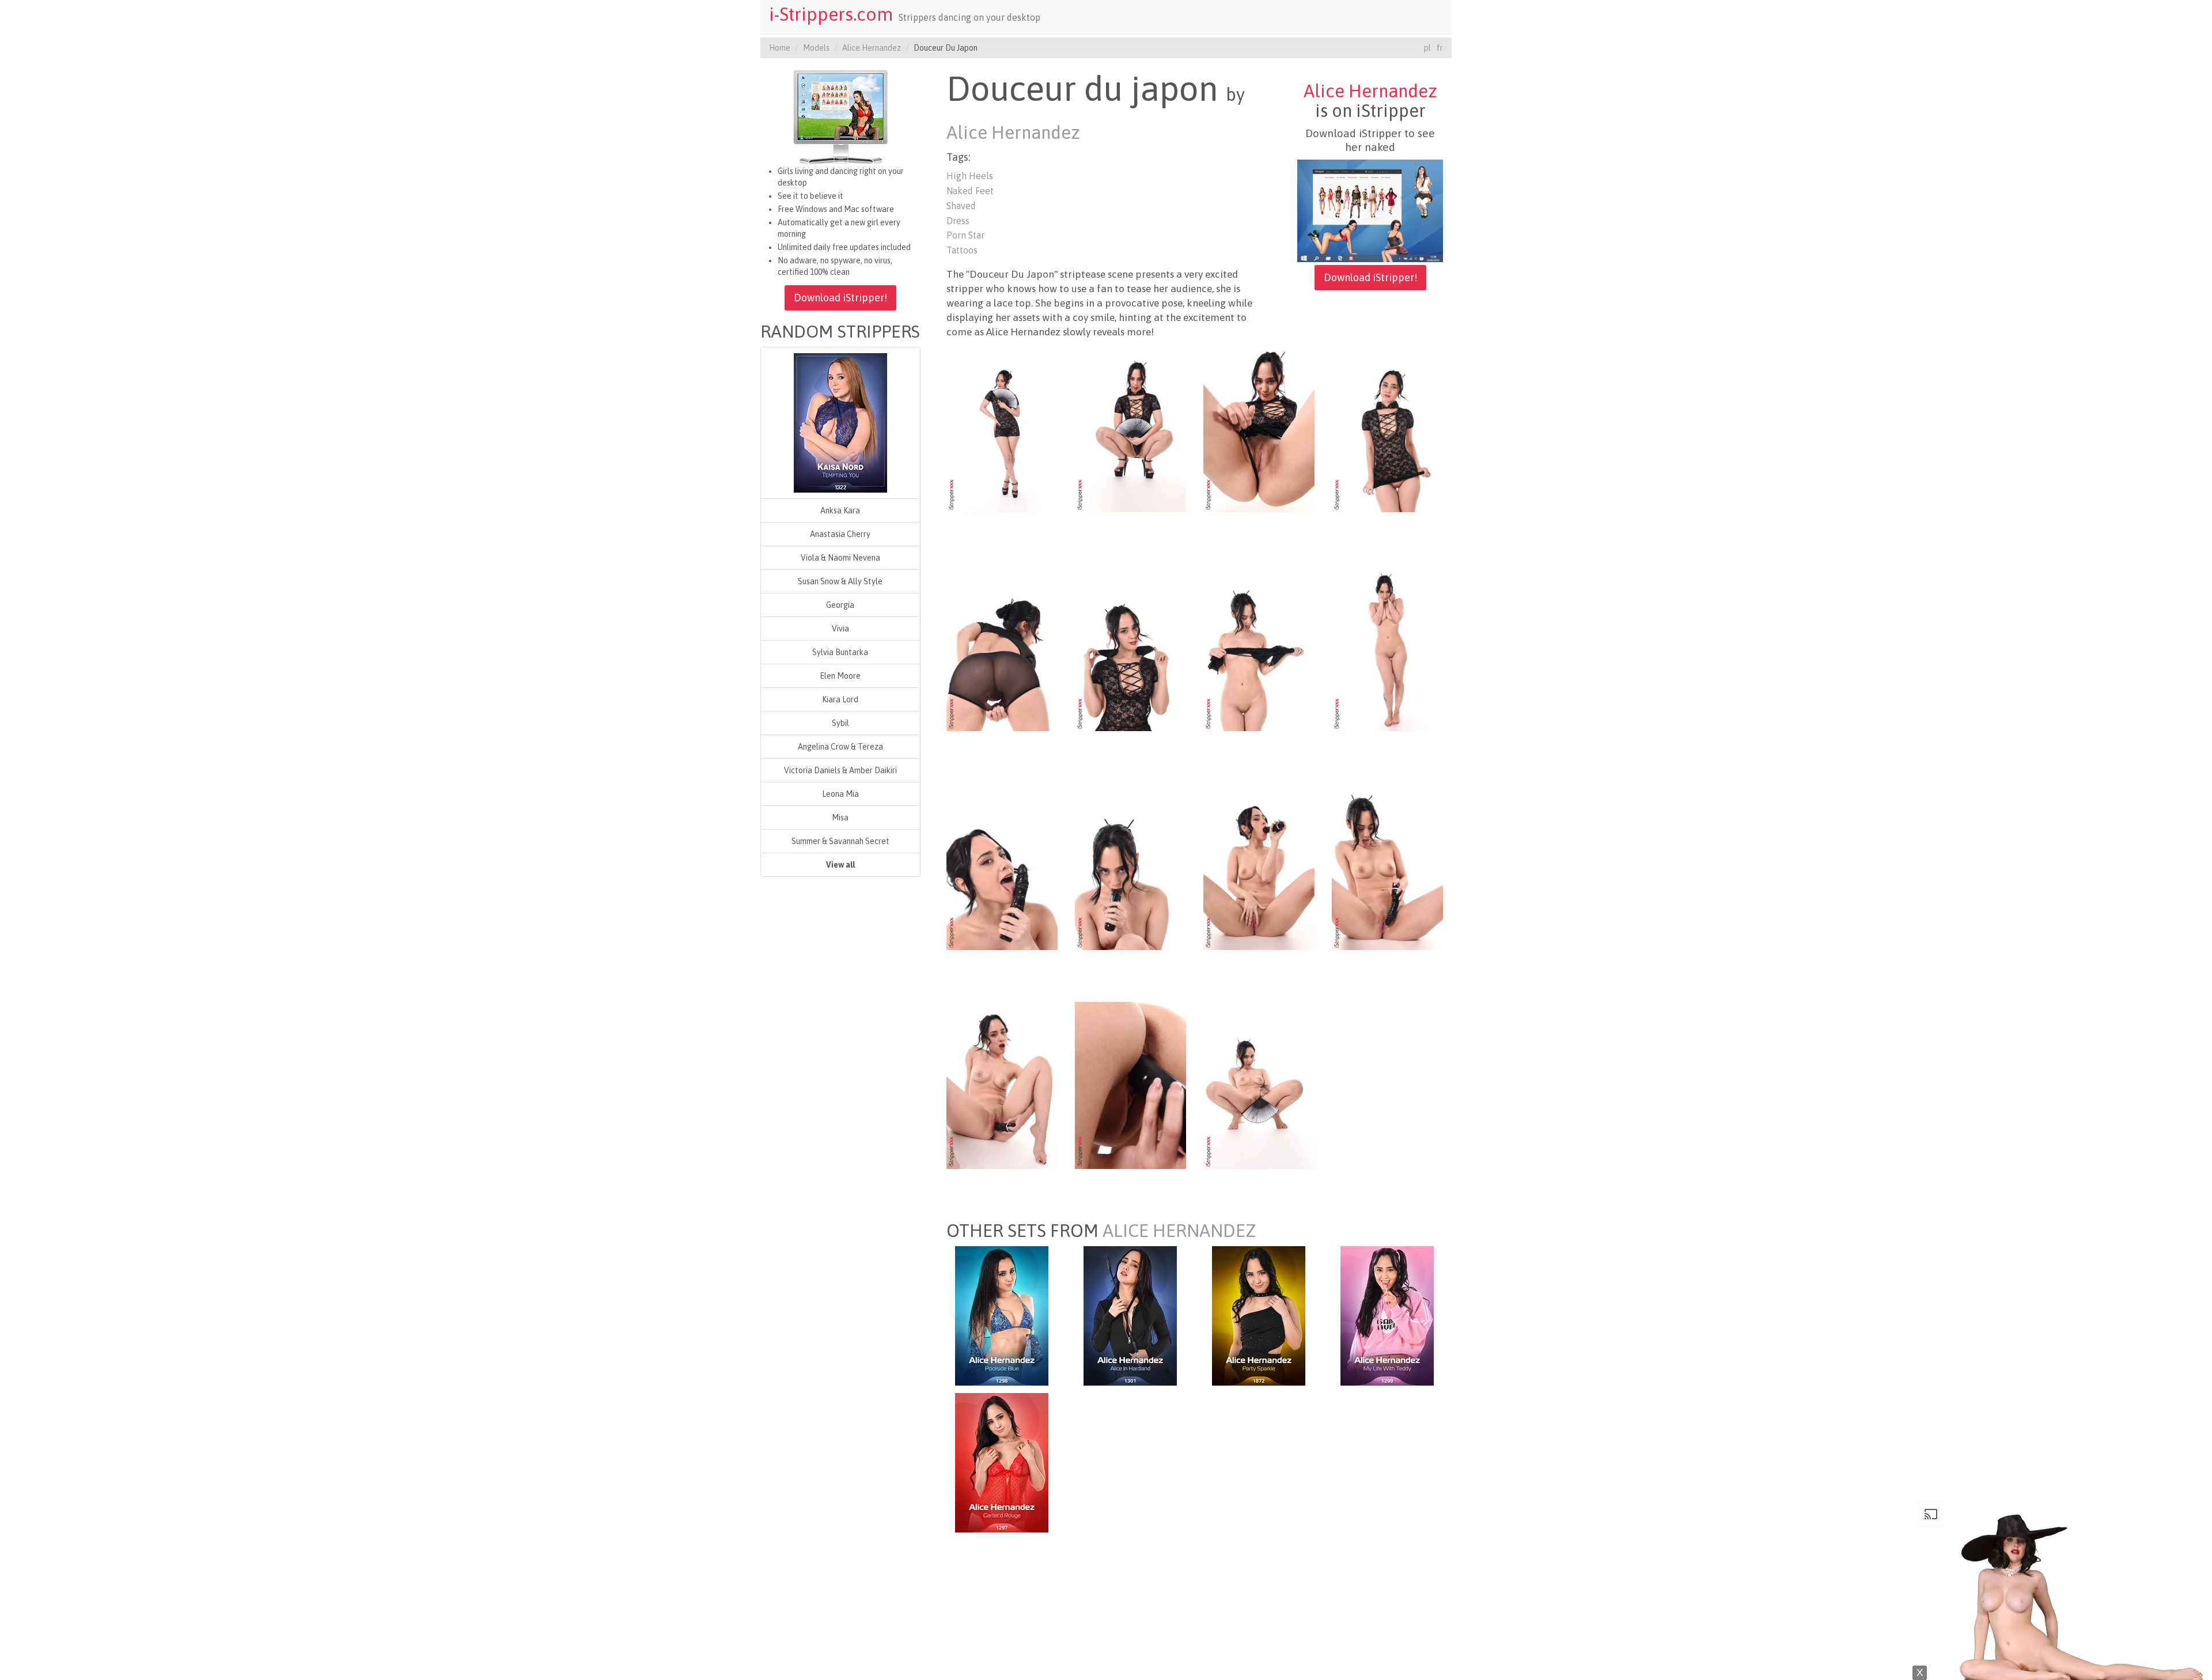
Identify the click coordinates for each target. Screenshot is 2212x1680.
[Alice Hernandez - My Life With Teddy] (1387, 1315)
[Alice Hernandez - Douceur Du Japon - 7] (1259, 647)
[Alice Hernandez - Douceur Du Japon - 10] (1130, 866)
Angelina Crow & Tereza (840, 747)
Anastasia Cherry (840, 534)
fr (1440, 48)
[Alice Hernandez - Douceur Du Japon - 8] (1387, 647)
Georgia (840, 605)
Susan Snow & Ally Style (840, 581)
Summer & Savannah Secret (840, 841)
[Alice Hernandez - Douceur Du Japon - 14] (1130, 1085)
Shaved (961, 206)
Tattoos (962, 250)
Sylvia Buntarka (840, 652)
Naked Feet (970, 191)
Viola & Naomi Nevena (840, 558)
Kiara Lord (840, 699)
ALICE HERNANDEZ (1179, 1231)
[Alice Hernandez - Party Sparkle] (1259, 1315)
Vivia (840, 629)
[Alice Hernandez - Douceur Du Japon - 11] (1259, 866)
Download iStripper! (840, 298)
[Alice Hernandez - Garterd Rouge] (1002, 1462)
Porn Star (965, 235)
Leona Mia (840, 794)
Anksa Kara (840, 510)
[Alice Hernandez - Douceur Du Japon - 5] (1002, 647)
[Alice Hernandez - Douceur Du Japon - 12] (1387, 866)
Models (816, 48)
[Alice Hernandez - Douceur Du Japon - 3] (1259, 428)
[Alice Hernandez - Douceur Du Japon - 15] (1259, 1085)
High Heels (970, 176)
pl (1427, 48)
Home (780, 48)
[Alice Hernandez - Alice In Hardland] (1130, 1315)
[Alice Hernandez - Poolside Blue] (1002, 1315)
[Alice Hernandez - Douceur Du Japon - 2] (1130, 428)
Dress (958, 221)
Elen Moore (840, 676)
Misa (840, 818)
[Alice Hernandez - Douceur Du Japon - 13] (1002, 1085)
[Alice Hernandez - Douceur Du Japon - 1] (1002, 428)
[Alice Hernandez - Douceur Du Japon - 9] (1002, 866)
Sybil (840, 723)
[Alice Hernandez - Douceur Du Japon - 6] (1130, 647)
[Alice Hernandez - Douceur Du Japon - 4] (1387, 428)
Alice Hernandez (872, 48)
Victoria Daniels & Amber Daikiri (840, 770)
